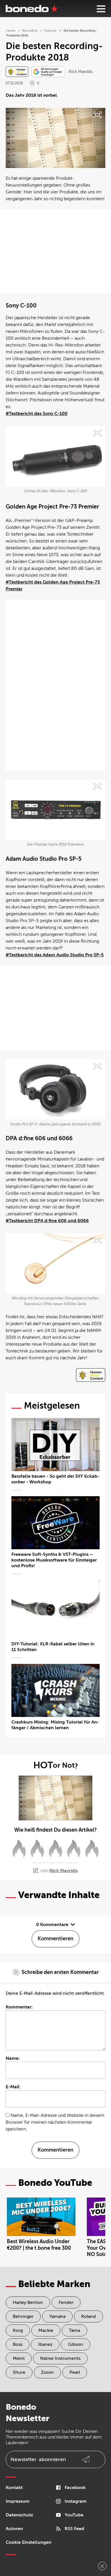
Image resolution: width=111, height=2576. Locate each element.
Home (11, 31)
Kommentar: (19, 2007)
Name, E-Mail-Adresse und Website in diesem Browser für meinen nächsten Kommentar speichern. (55, 2122)
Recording (30, 31)
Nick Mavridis (81, 72)
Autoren (14, 2529)
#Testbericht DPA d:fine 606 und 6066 (47, 1221)
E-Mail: (13, 2087)
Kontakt (14, 2488)
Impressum (18, 2501)
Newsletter (38, 2459)
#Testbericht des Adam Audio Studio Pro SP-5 (55, 955)
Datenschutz (19, 2515)
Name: (13, 2058)
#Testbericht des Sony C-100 (37, 414)
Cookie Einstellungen (29, 2542)
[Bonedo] (32, 9)
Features (50, 31)
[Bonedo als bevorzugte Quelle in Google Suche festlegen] (48, 72)
